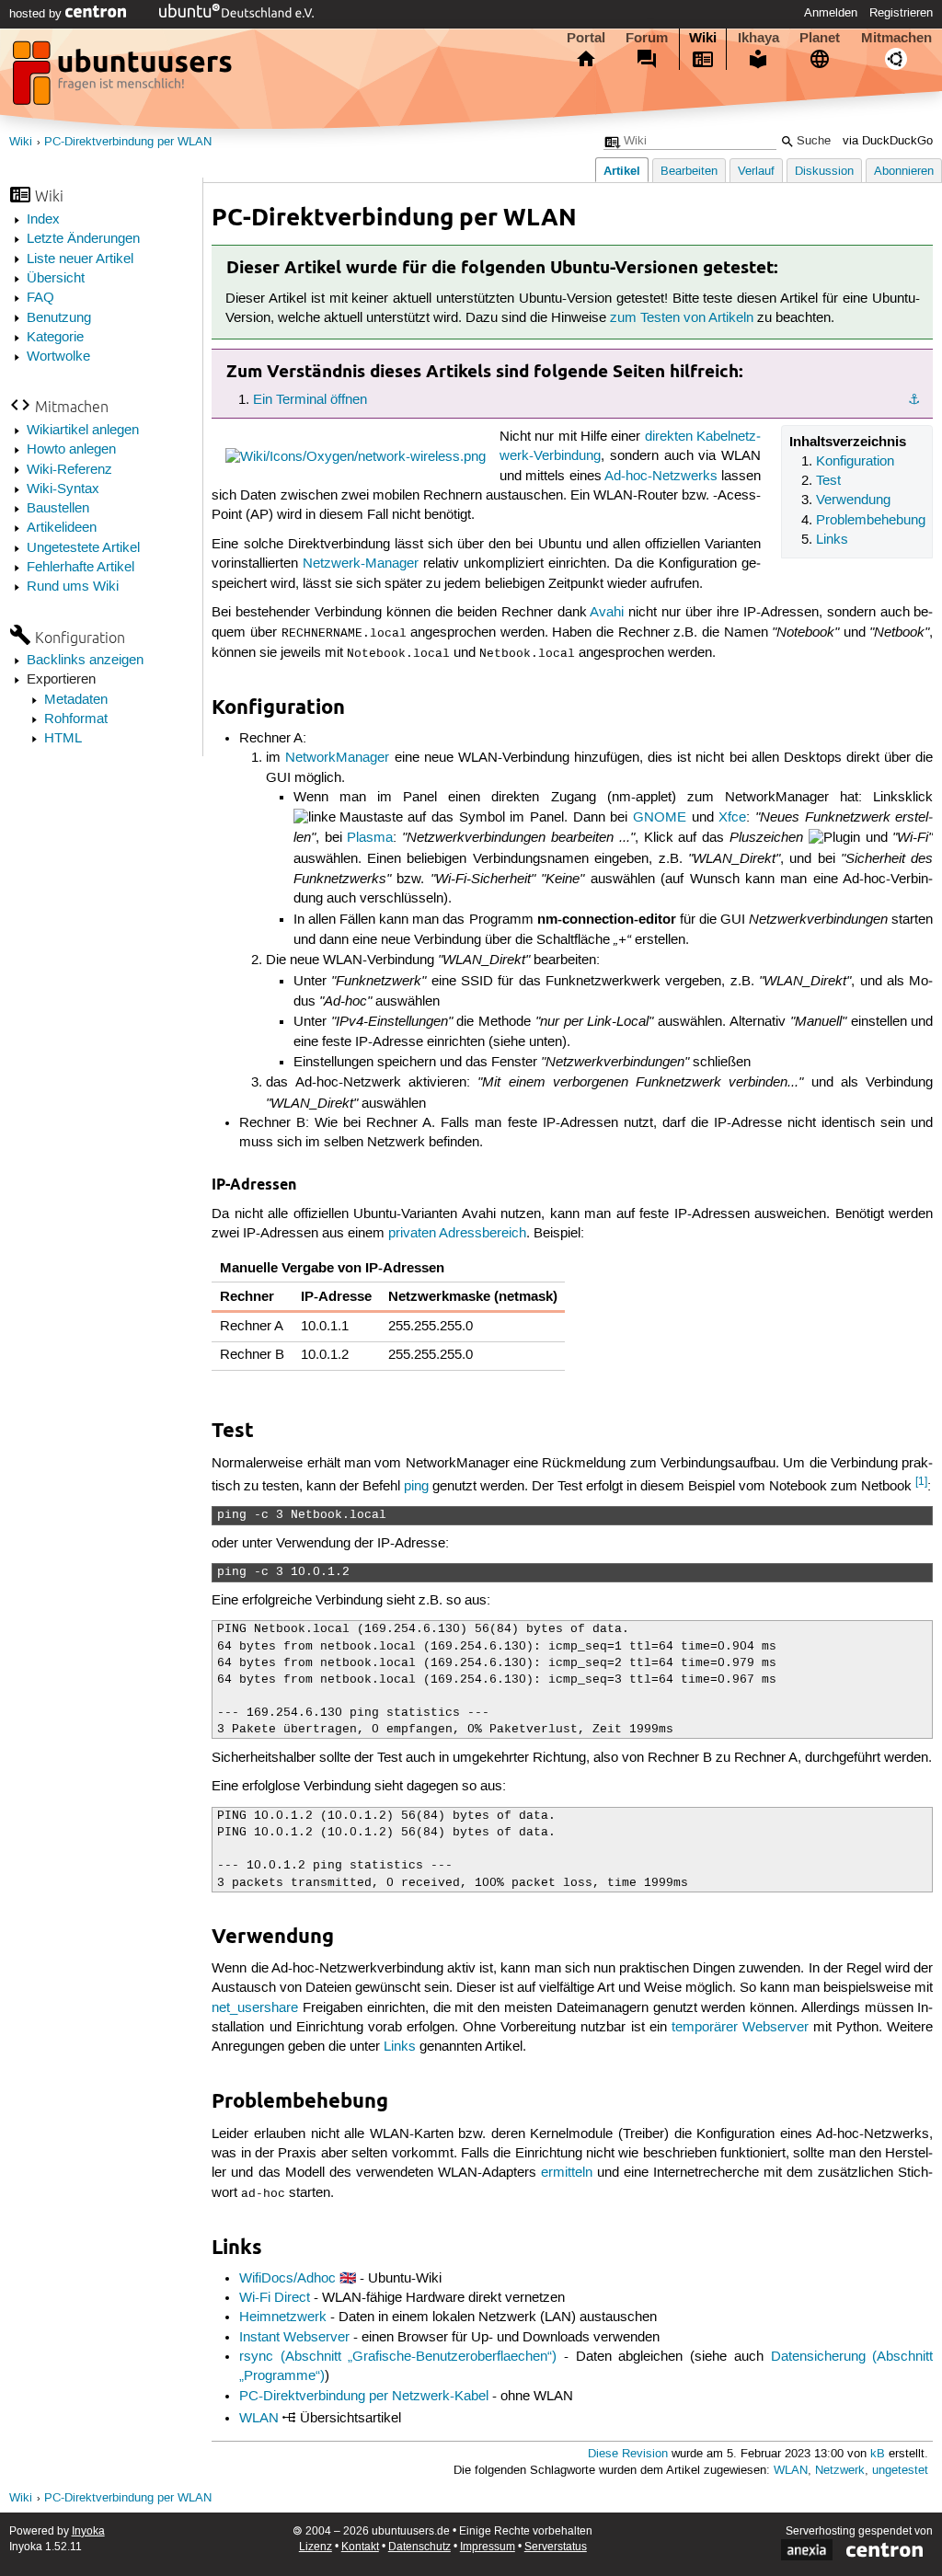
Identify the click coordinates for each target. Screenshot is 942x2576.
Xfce (732, 818)
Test (828, 481)
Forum (647, 38)
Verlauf (756, 172)
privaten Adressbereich (457, 1234)
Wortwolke (58, 357)
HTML (63, 739)
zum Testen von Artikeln (682, 318)
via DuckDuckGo (888, 141)
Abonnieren (904, 172)
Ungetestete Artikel (83, 548)
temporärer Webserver (740, 2028)
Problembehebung (871, 521)
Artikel (622, 171)
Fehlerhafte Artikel (80, 568)
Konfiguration (855, 462)
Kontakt (360, 2547)
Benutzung (59, 318)
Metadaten (76, 700)
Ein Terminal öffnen (310, 400)
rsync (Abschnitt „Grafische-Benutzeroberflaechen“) (398, 2357)
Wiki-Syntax (63, 489)
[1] (921, 1482)
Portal (586, 38)
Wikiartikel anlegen (83, 431)
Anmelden (831, 13)
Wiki (703, 38)
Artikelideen (62, 528)
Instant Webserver (294, 2338)
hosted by (37, 14)
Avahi (607, 613)
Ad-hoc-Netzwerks (661, 477)
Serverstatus (556, 2547)
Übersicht (56, 279)
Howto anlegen (71, 450)
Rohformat (76, 719)
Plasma (370, 838)
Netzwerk (840, 2471)
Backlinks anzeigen (85, 661)
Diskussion (824, 172)
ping (416, 1487)
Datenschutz (419, 2547)
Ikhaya (758, 38)
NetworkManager (337, 758)
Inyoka (88, 2531)
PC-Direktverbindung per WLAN (128, 142)
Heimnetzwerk (283, 2317)
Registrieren (901, 13)
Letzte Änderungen (83, 239)
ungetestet (900, 2471)
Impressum (488, 2547)
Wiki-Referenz (69, 470)
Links (832, 540)
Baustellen (58, 509)
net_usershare (255, 2008)
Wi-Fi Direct (275, 2298)
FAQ (40, 298)
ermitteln (567, 2173)
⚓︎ (914, 400)
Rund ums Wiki (73, 587)
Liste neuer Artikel (80, 259)
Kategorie (55, 338)
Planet (820, 38)
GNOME (660, 818)
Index (43, 220)
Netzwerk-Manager (361, 564)
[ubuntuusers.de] (124, 78)
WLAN (259, 2419)
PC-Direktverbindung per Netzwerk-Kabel (364, 2397)
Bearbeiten (689, 172)
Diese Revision (628, 2454)
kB (878, 2454)
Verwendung (853, 500)
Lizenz (316, 2547)
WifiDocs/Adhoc (287, 2279)
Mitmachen (896, 38)
